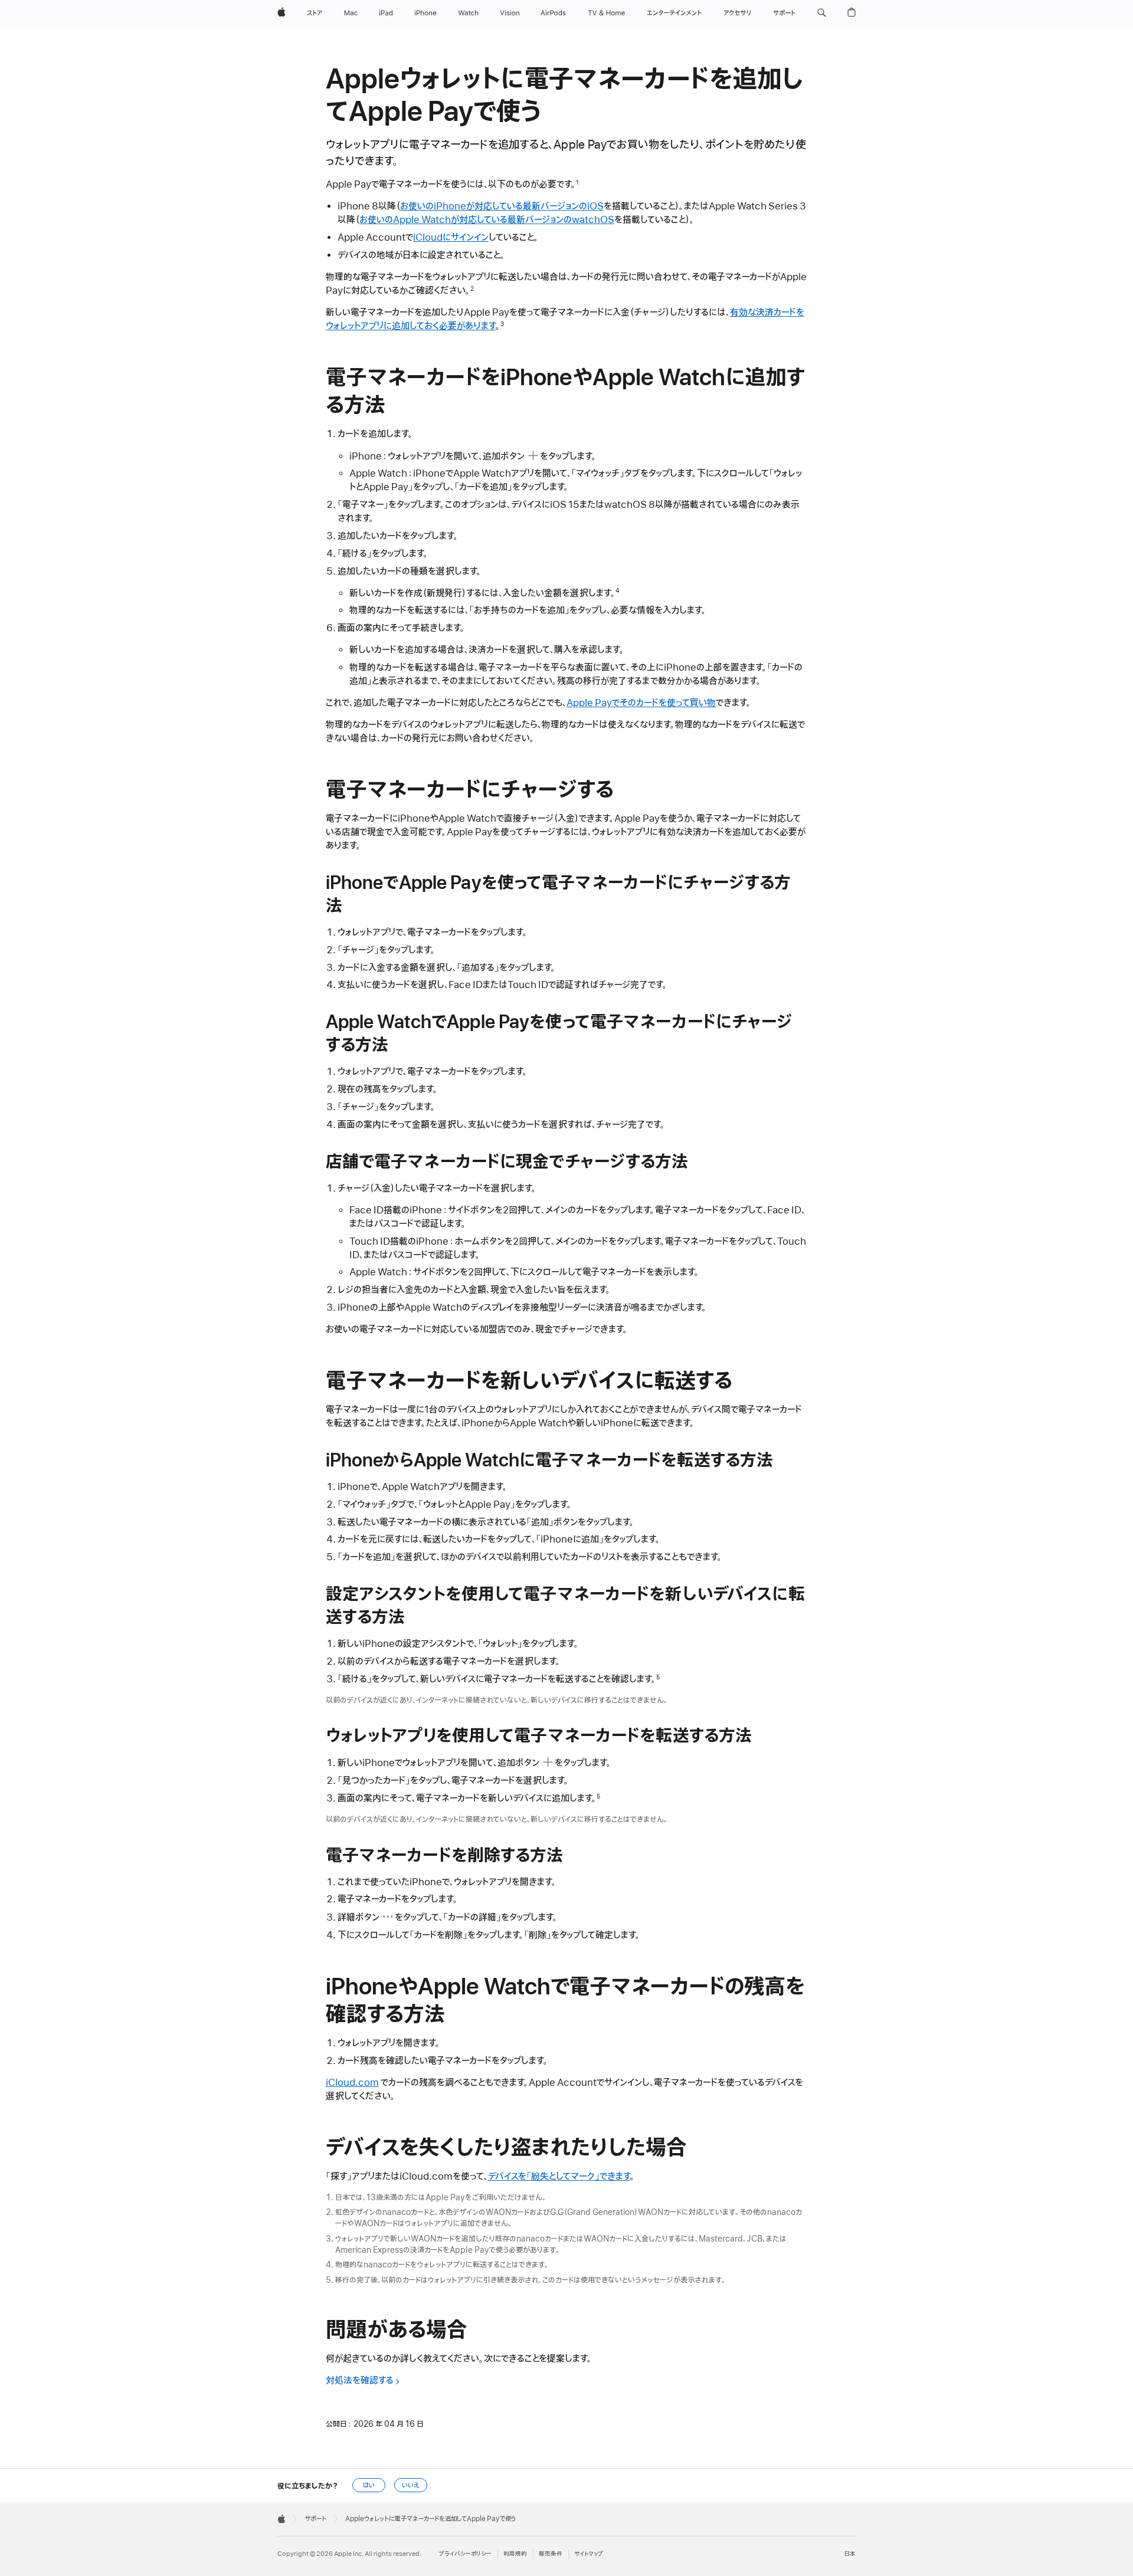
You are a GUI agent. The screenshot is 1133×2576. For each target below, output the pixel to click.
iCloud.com (352, 2083)
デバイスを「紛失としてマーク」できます (559, 2177)
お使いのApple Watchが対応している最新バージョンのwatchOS (487, 220)
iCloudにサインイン (451, 238)
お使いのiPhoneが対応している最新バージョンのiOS (502, 206)
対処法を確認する (360, 2381)
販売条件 (551, 2554)
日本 (850, 2554)
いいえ (411, 2485)
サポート (315, 2519)
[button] (822, 13)
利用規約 (515, 2554)
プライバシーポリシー (465, 2554)
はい (369, 2485)
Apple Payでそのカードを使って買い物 (641, 703)
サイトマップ (589, 2554)
